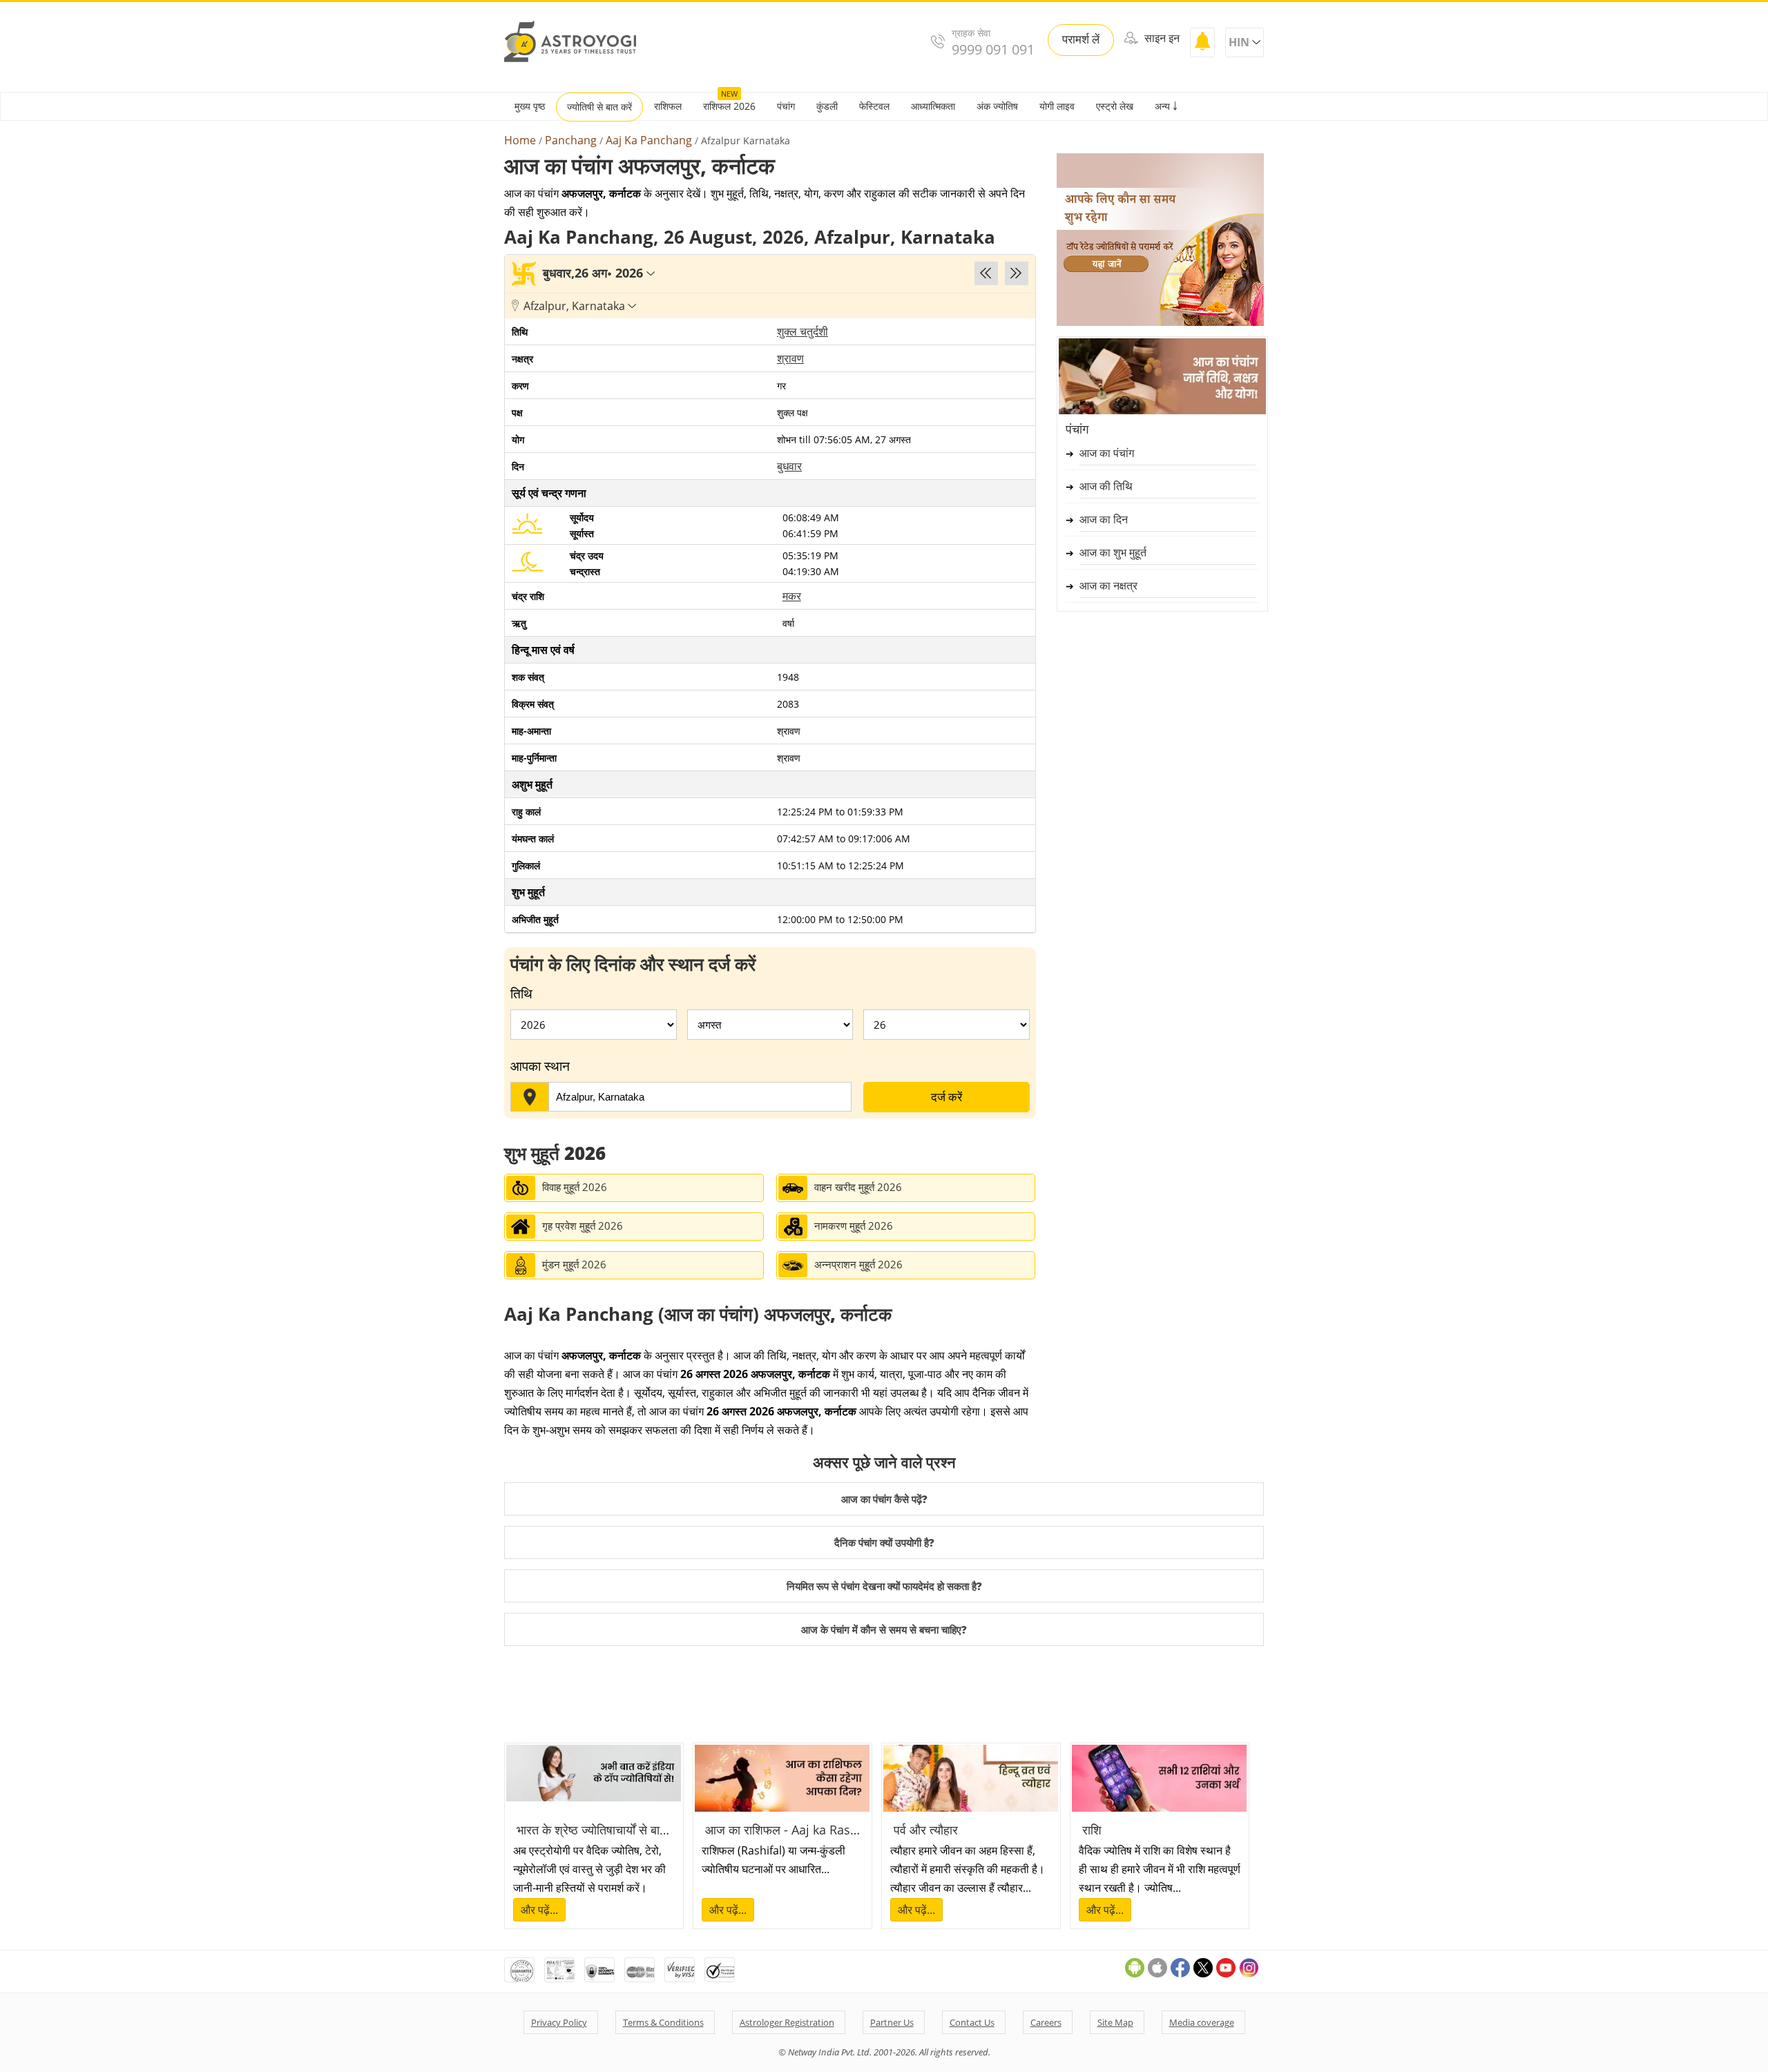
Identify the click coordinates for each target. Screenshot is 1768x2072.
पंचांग (786, 106)
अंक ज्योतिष (997, 106)
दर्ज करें (947, 1097)
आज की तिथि (1106, 486)
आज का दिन (1104, 519)
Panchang (571, 141)
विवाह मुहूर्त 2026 (575, 1187)
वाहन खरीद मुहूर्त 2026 (858, 1187)
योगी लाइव (1057, 106)
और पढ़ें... (539, 1910)
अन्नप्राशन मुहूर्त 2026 (858, 1264)
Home (520, 141)
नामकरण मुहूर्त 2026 (854, 1226)
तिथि (521, 994)
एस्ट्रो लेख (1115, 106)
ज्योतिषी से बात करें (599, 107)
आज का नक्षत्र (1108, 585)
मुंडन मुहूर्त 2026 (574, 1264)
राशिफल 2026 (729, 106)
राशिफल (668, 106)
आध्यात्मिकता (933, 106)
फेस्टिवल (874, 106)
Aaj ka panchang (649, 141)
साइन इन (1161, 38)
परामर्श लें (1081, 39)
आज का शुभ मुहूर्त (1113, 552)
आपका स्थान (540, 1066)
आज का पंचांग (1107, 453)
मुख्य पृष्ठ (530, 106)
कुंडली (827, 106)
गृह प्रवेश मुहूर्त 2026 (583, 1226)
